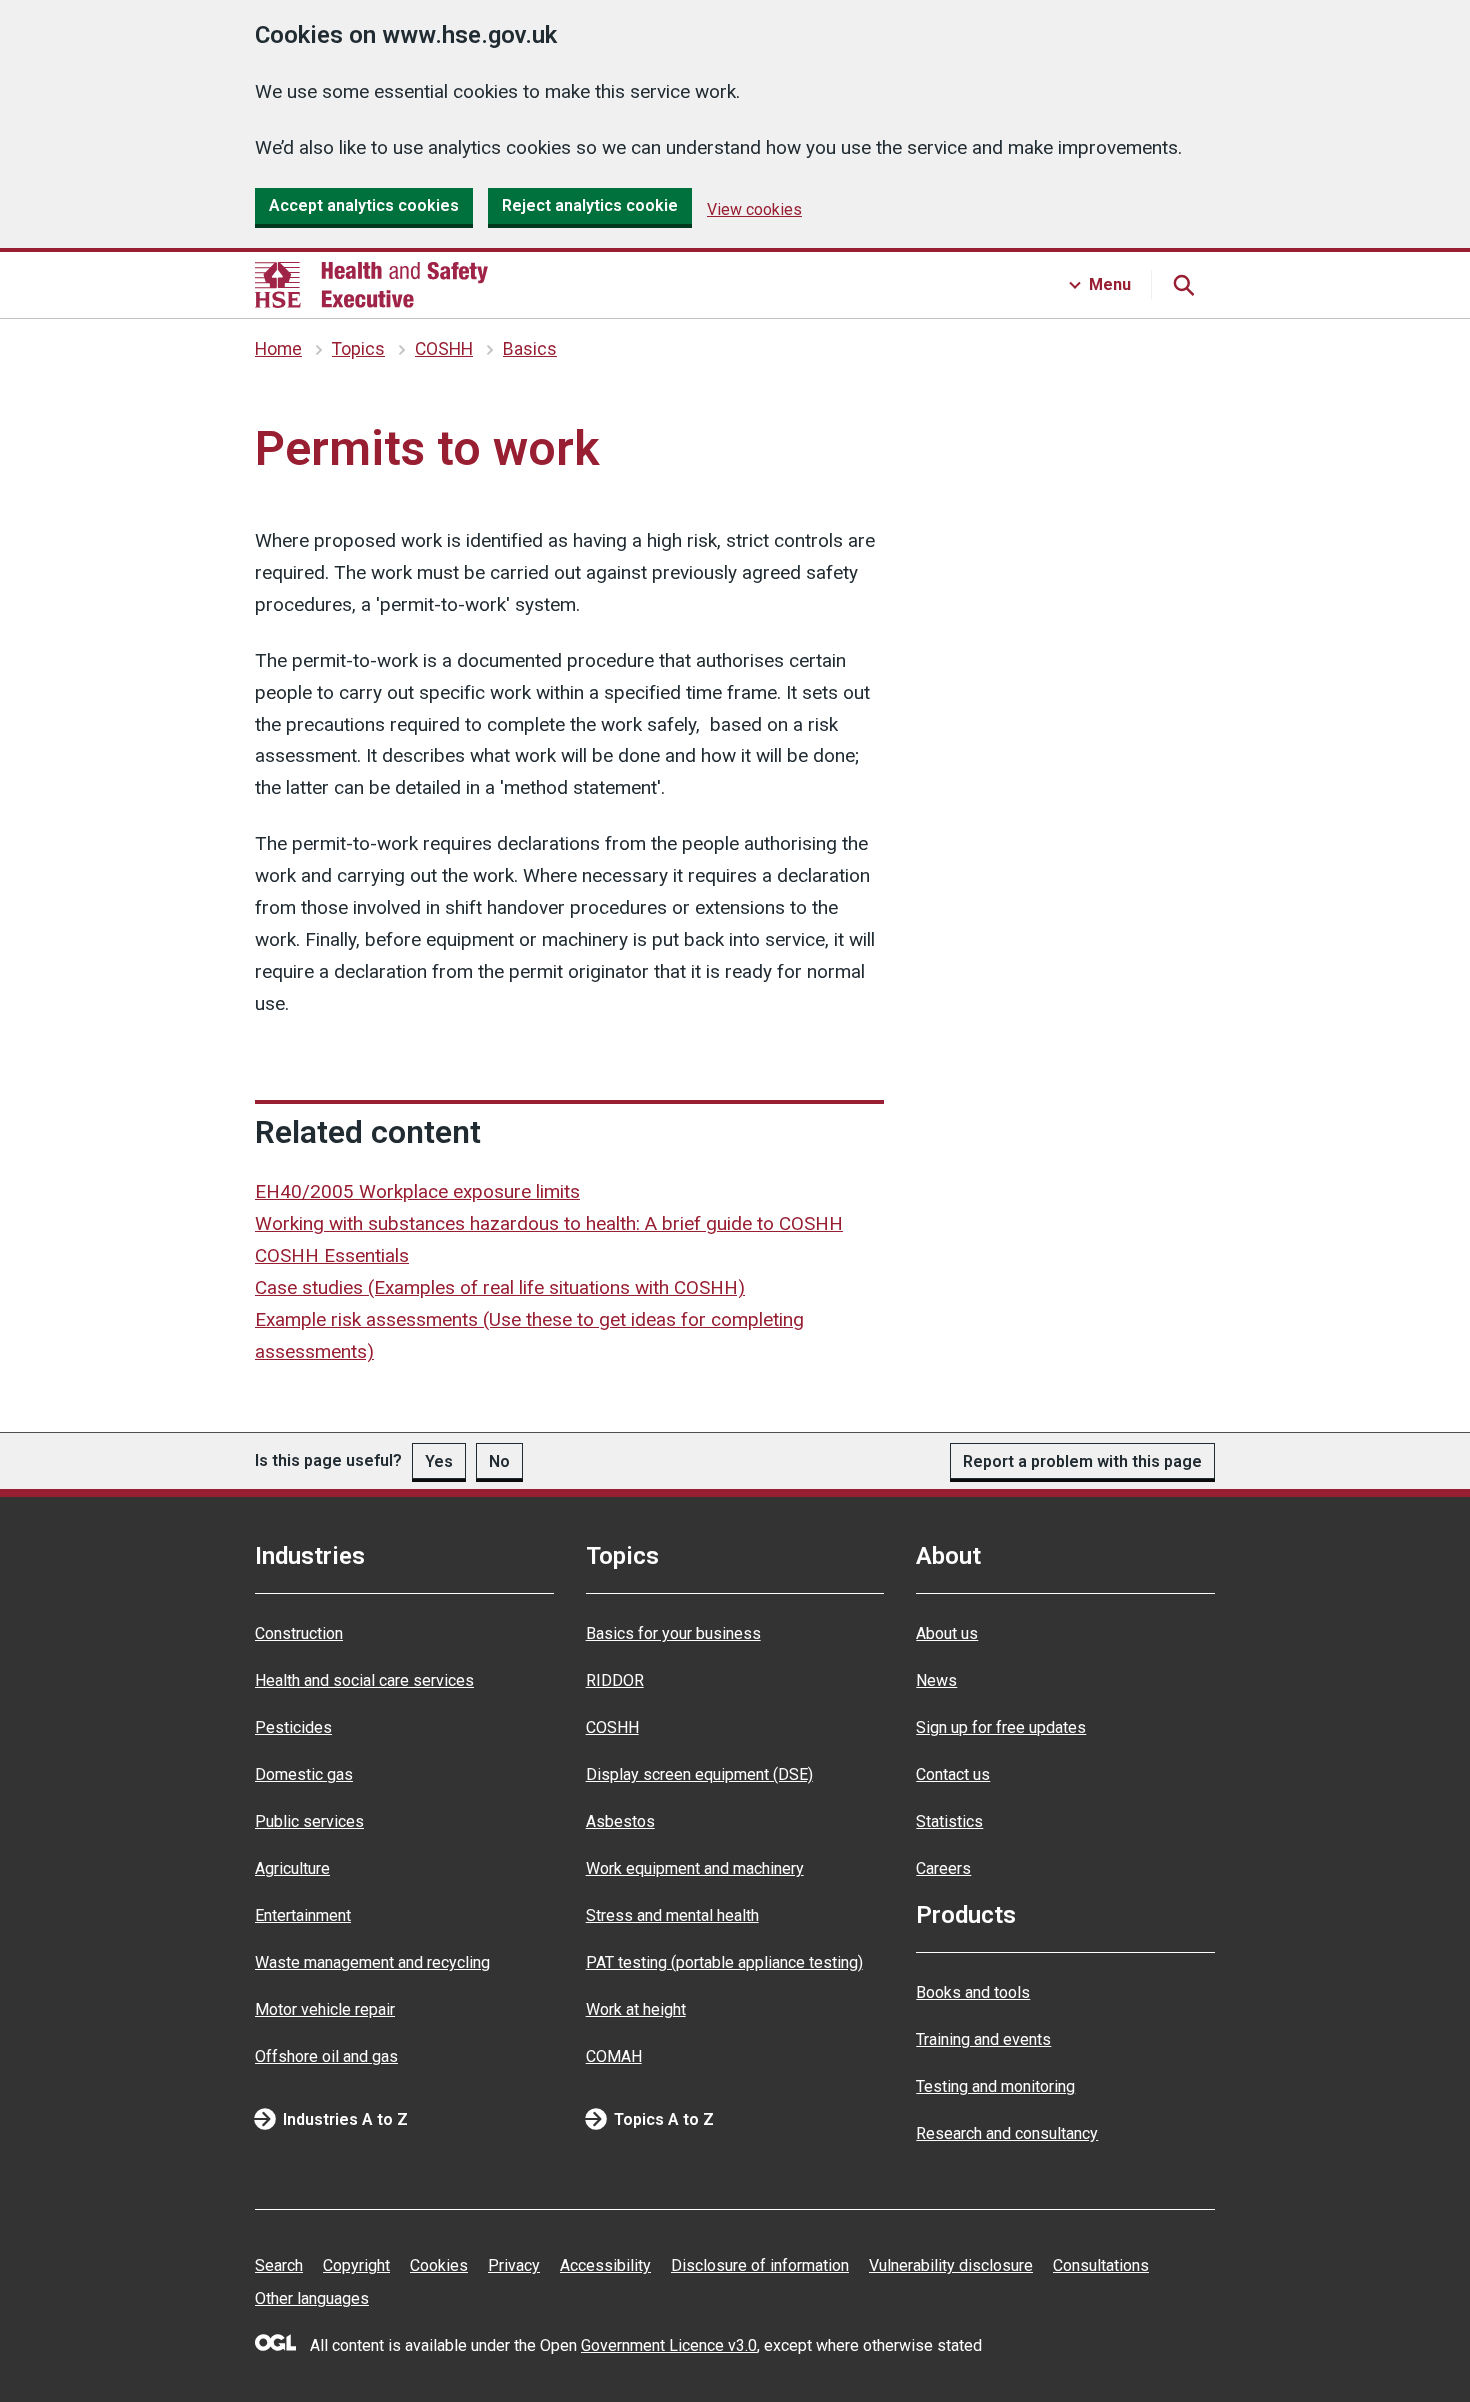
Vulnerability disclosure (951, 2265)
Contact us (953, 1774)
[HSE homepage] (371, 285)
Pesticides (293, 1727)
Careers (943, 1868)
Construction (299, 1633)
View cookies (754, 209)
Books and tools (973, 1992)
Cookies (439, 2265)
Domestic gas (304, 1774)
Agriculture (292, 1868)
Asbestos (620, 1821)
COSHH (444, 349)
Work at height (636, 2009)
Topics (358, 349)
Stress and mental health (672, 1915)
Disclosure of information (760, 2265)
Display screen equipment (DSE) (699, 1774)
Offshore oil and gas (326, 2056)
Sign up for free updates (1001, 1727)
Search (279, 2265)
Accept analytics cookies (364, 205)
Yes (439, 1461)
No (499, 1461)
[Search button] (1183, 285)
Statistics (949, 1821)
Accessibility (605, 2265)
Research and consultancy (1007, 2133)
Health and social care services (364, 1680)
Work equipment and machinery (695, 1868)
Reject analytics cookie (590, 205)
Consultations (1101, 2265)
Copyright (356, 2265)
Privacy (514, 2265)
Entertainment (303, 1915)
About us (947, 1633)
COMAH (614, 2056)
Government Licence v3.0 (669, 2345)
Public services (309, 1821)
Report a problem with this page (1082, 1461)
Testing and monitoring (995, 2086)
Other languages (312, 2298)
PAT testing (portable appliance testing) (724, 1962)
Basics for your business (673, 1633)
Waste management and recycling (372, 1962)
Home (278, 349)
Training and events (983, 2039)
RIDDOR (615, 1680)
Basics (530, 349)
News (936, 1680)
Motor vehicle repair (325, 2009)
